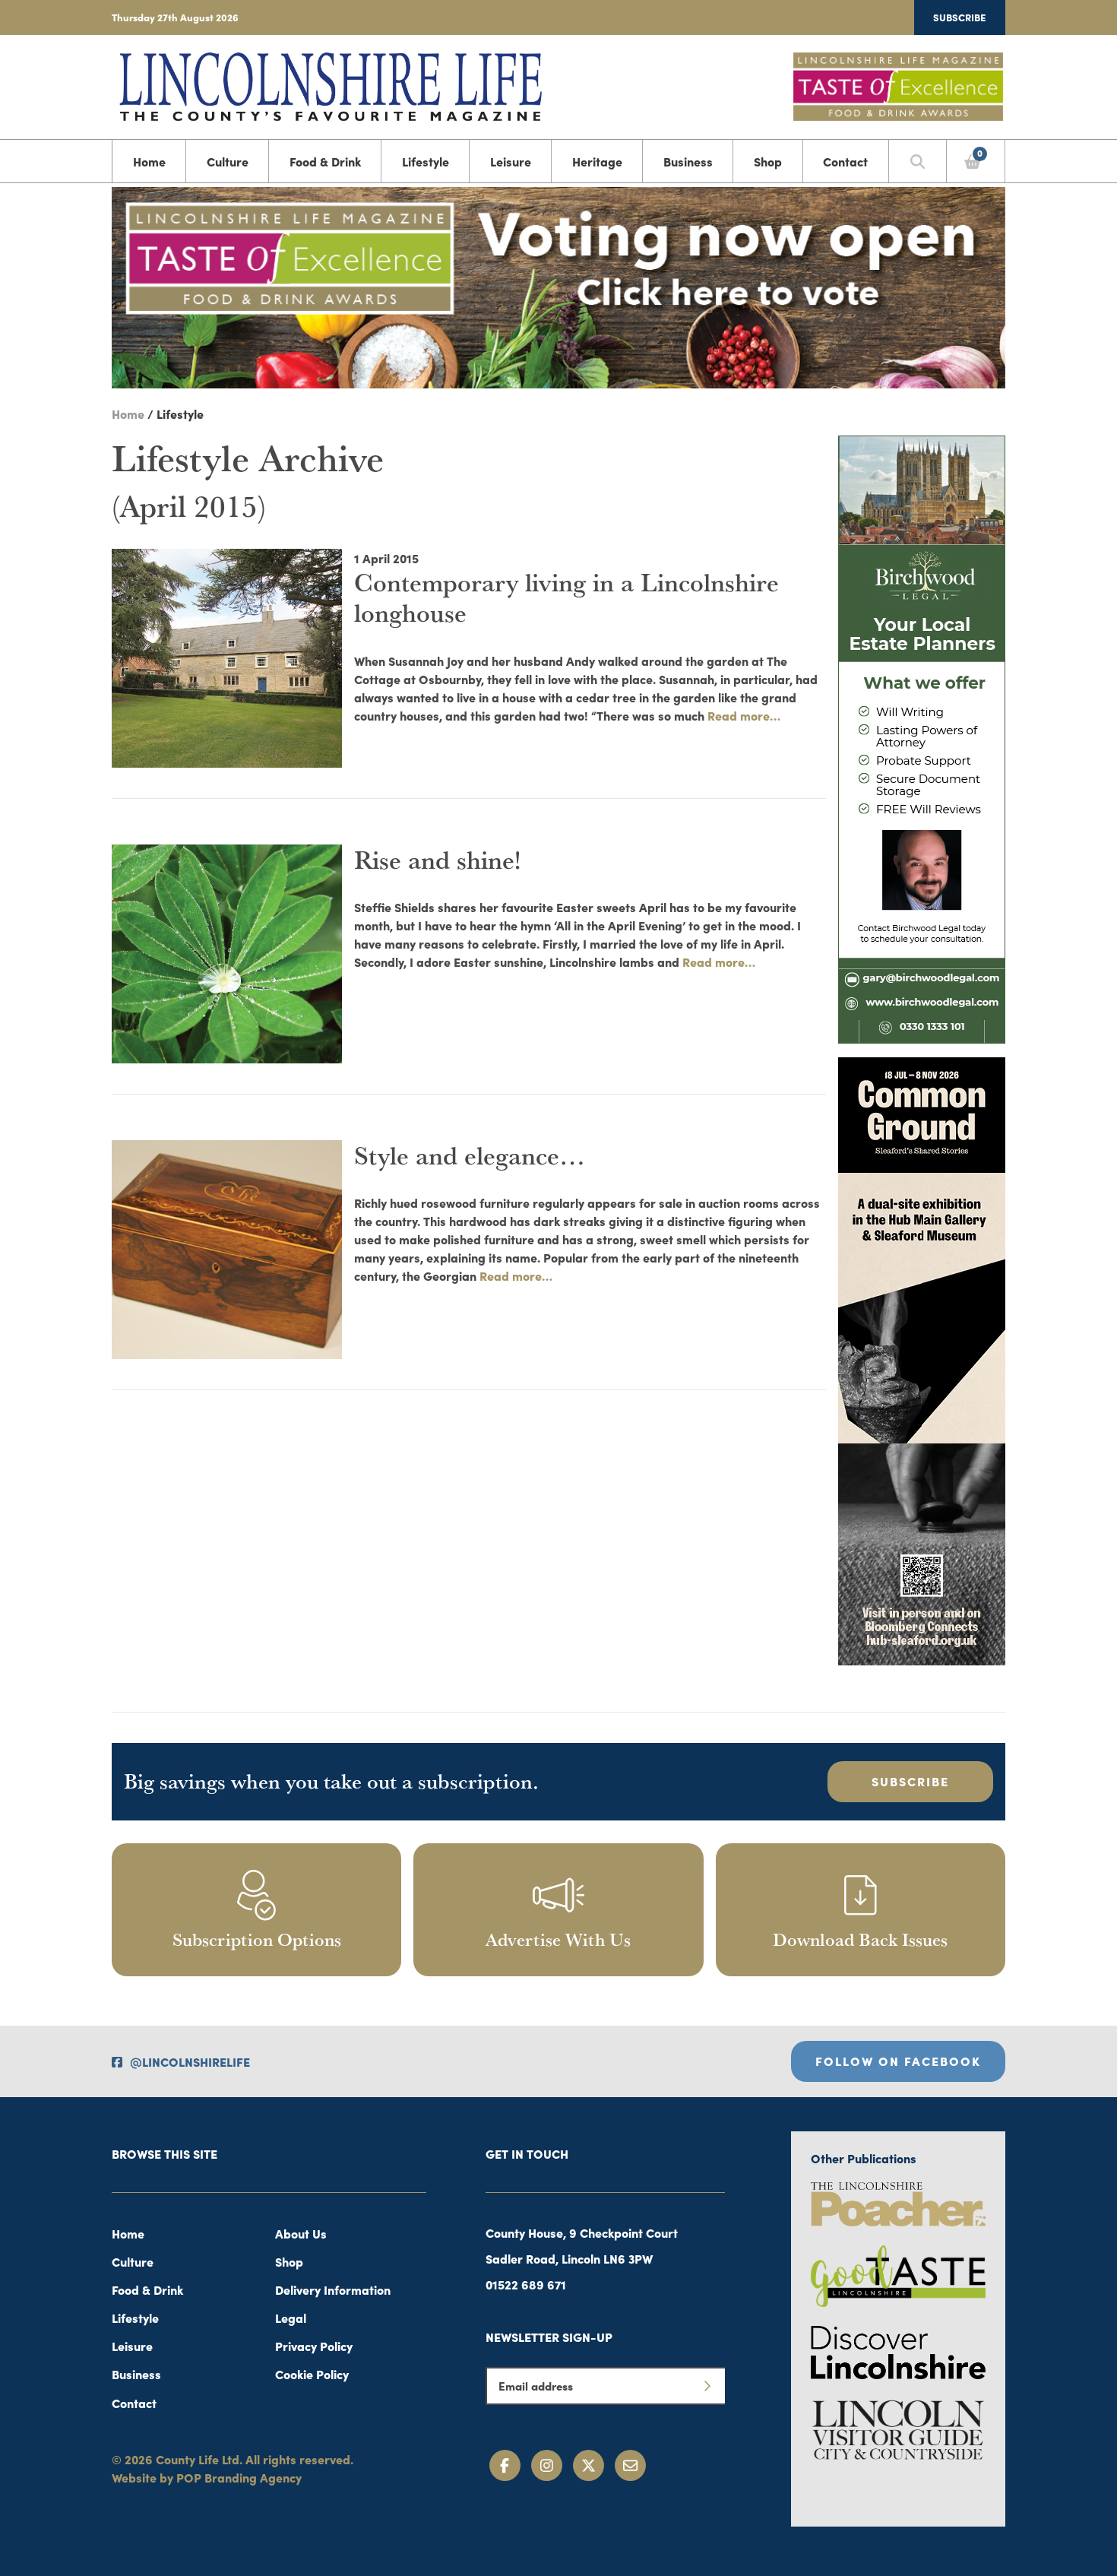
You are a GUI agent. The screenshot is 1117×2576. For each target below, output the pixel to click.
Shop (768, 161)
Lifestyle (426, 161)
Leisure (511, 161)
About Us (301, 2233)
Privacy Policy (314, 2346)
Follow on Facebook (898, 2061)
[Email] (630, 2465)
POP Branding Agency (239, 2477)
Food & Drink (325, 161)
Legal (291, 2318)
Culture (228, 161)
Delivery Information (333, 2289)
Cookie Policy (312, 2374)
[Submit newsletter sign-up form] (707, 2386)
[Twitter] (589, 2465)
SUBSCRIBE (910, 1781)
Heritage (597, 161)
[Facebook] (505, 2465)
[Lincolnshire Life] (331, 84)
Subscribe (960, 17)
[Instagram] (547, 2465)
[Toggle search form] (918, 161)
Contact (845, 161)
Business (688, 161)
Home (149, 161)
